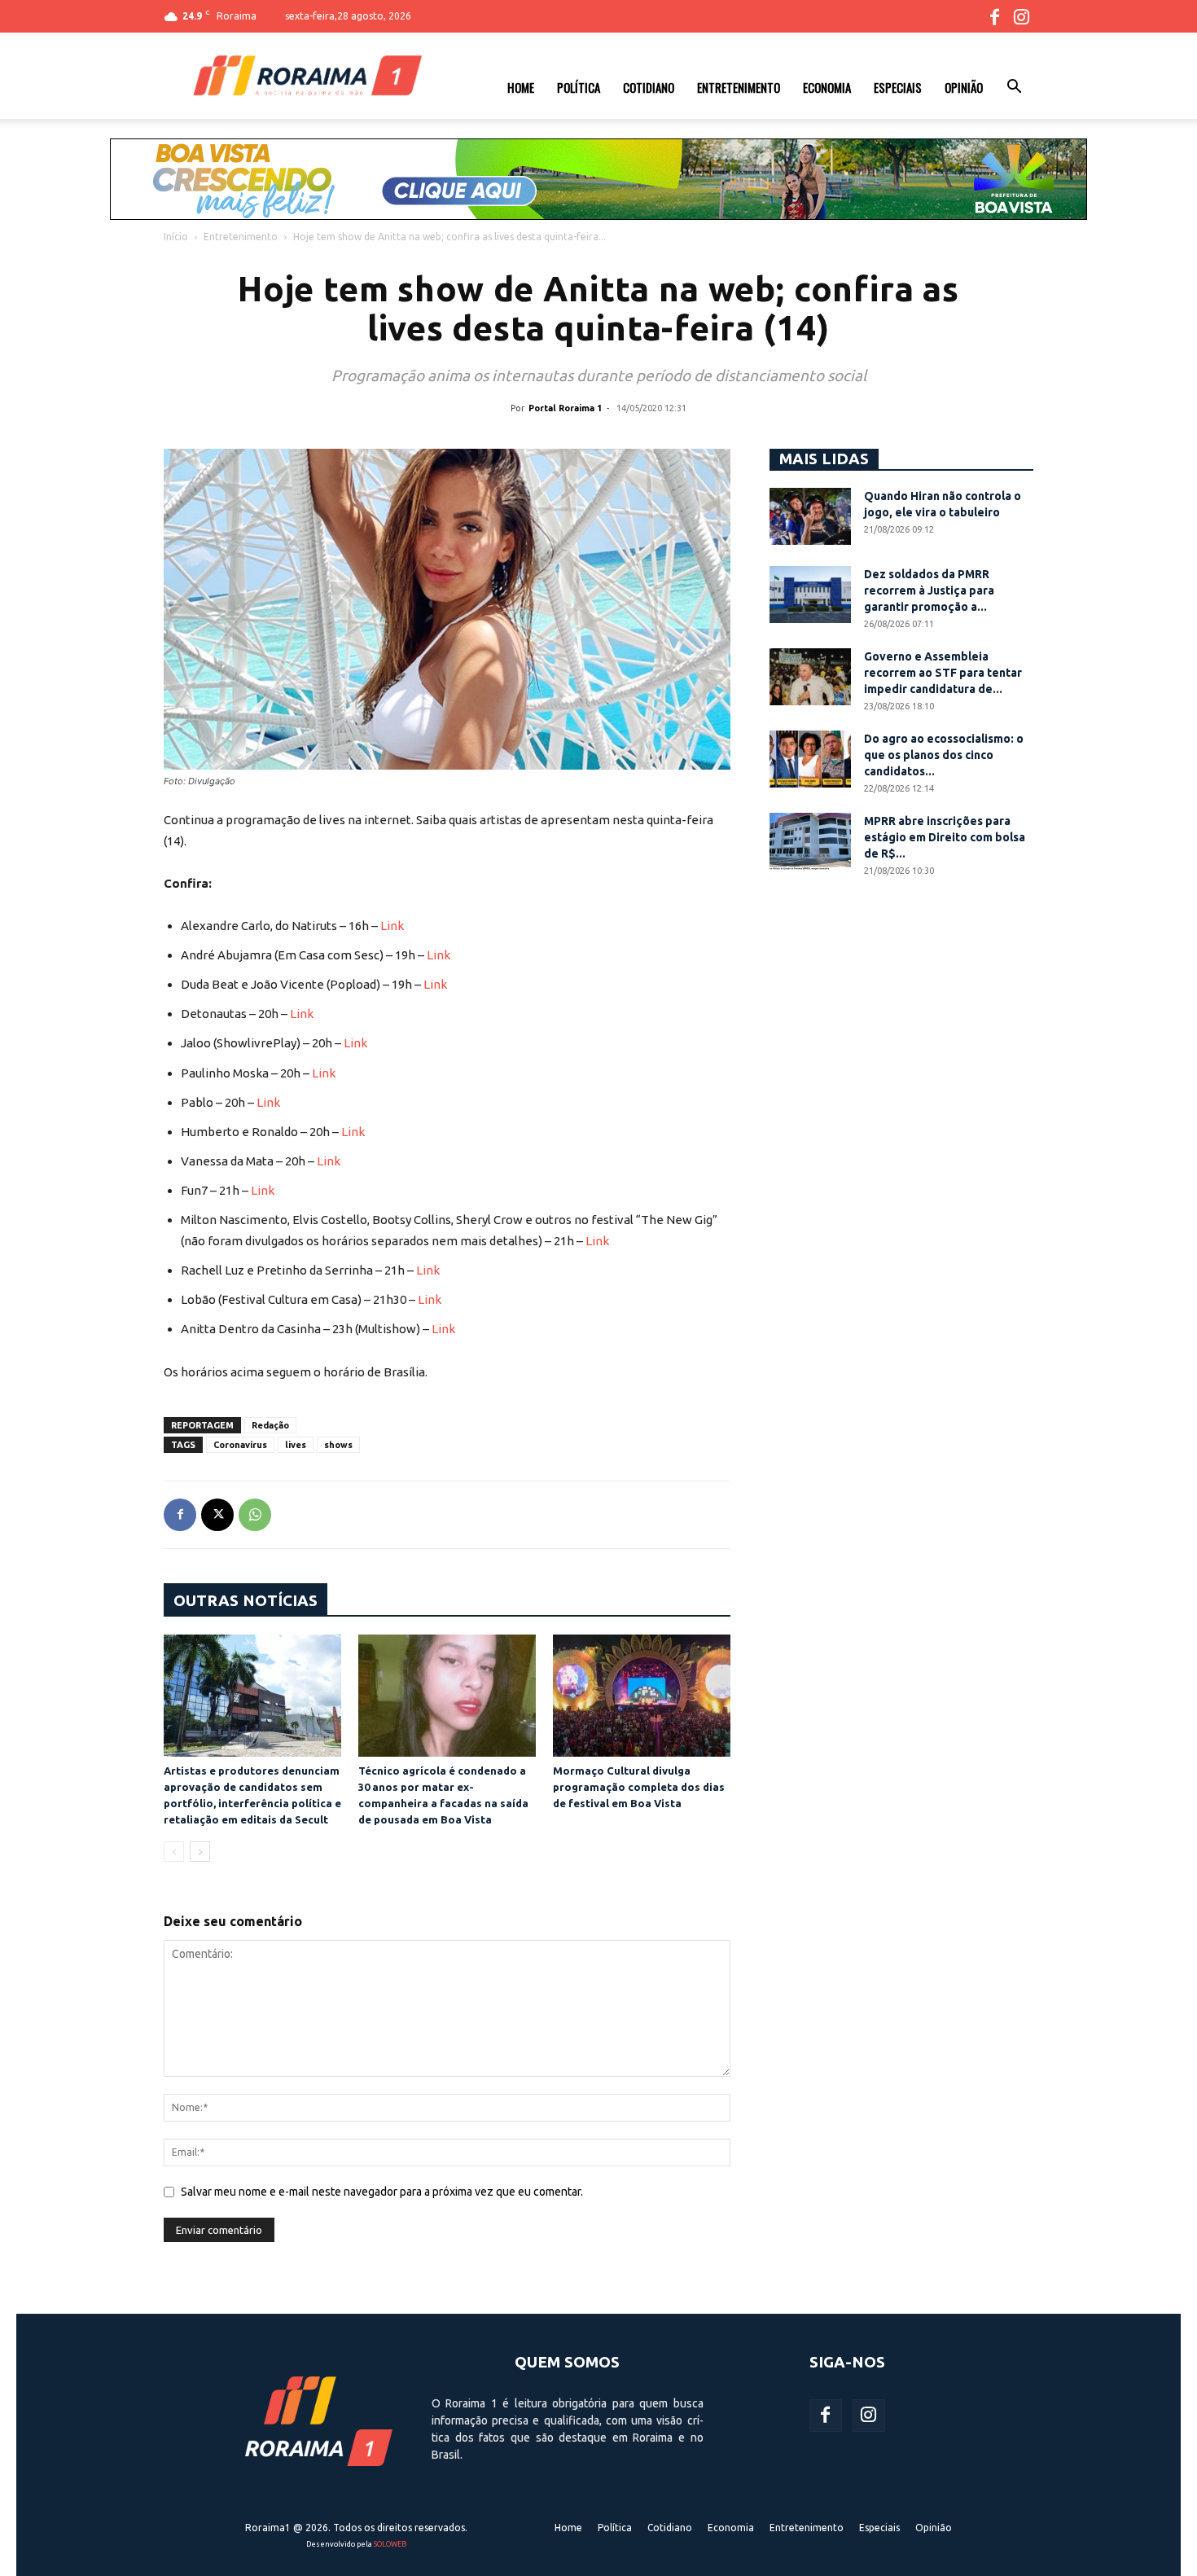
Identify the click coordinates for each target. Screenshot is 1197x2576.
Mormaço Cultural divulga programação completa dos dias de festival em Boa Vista (639, 1787)
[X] (217, 1515)
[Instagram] (1021, 16)
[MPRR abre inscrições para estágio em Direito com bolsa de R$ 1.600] (810, 841)
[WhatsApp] (255, 1515)
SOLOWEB (390, 2544)
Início (176, 237)
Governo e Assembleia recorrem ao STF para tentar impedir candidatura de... (943, 673)
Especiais (898, 87)
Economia (827, 87)
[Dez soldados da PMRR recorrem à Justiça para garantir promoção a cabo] (810, 595)
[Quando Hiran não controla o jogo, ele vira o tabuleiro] (810, 516)
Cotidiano (649, 87)
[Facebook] (994, 16)
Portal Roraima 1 (565, 408)
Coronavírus (240, 1445)
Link (392, 926)
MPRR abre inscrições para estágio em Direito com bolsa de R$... (945, 837)
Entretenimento (739, 87)
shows (338, 1445)
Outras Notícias (246, 1600)
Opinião (964, 87)
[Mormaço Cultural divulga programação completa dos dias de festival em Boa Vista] (642, 1696)
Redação (270, 1425)
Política (579, 87)
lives (296, 1445)
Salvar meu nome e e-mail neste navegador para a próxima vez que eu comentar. (382, 2192)
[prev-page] (174, 1852)
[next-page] (200, 1852)
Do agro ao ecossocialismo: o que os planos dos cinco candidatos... (944, 755)
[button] (1014, 89)
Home (521, 87)
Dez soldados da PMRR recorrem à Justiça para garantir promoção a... (929, 590)
